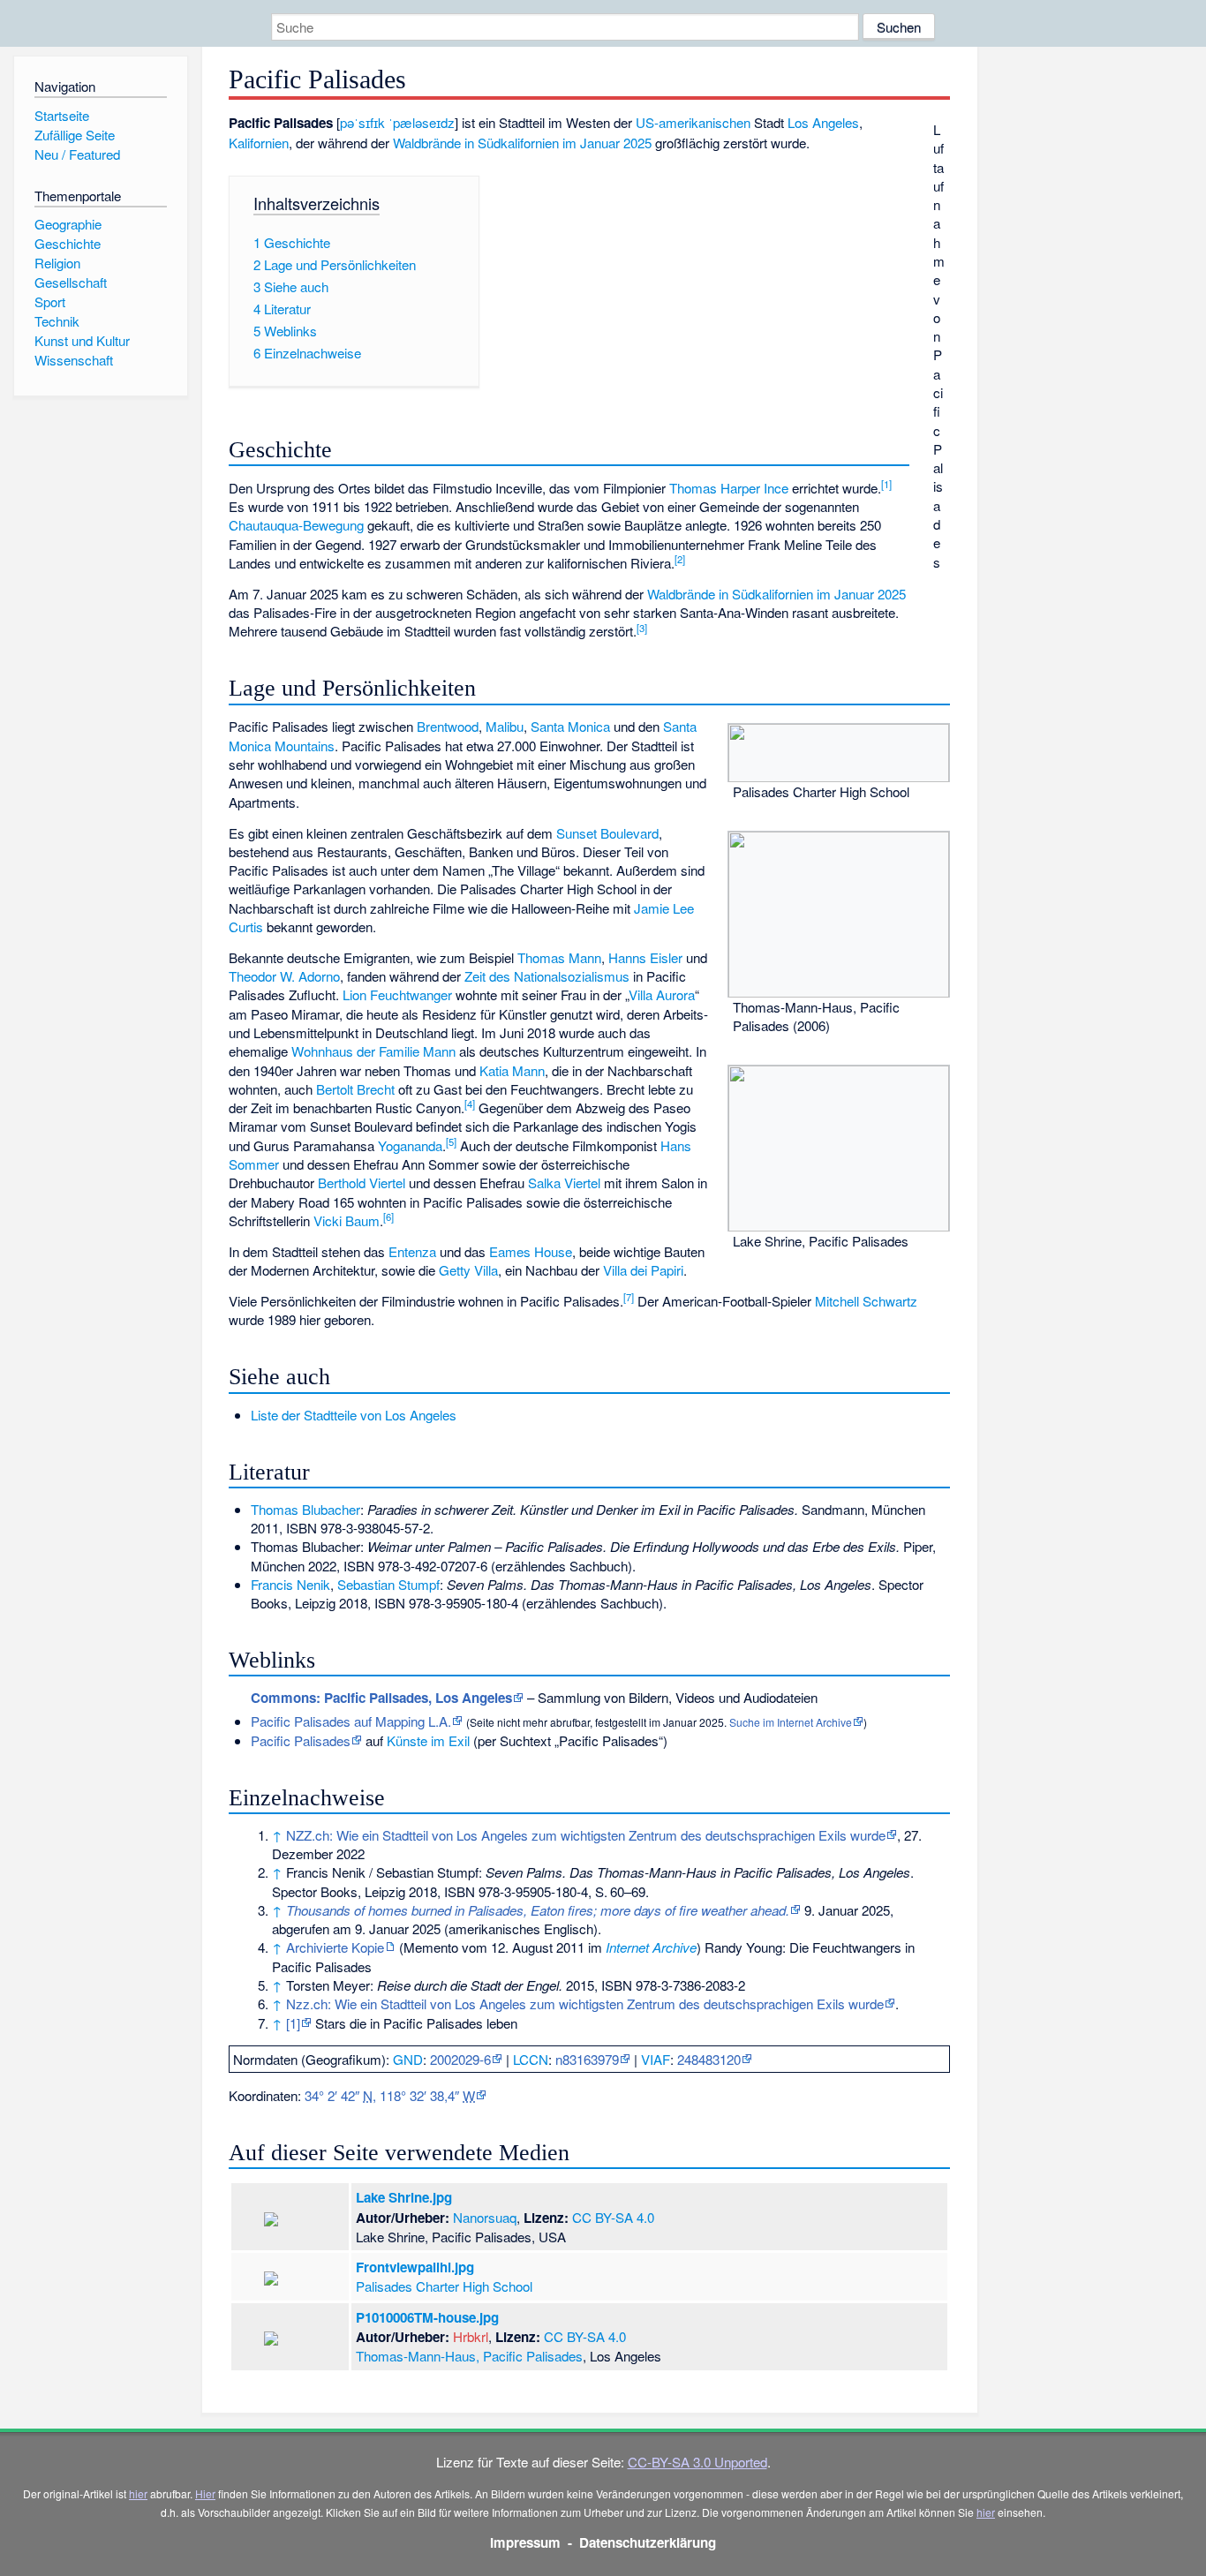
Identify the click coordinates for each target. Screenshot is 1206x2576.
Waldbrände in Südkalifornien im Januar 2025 (522, 143)
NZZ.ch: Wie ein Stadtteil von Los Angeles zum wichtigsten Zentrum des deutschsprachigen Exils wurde (586, 1835)
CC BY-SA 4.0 (613, 2217)
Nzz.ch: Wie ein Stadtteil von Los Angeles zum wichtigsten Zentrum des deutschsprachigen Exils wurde (585, 2004)
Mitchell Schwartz (866, 1301)
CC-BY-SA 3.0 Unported (697, 2462)
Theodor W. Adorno (284, 976)
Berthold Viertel (362, 1183)
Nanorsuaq (485, 2217)
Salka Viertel (564, 1183)
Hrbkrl (471, 2336)
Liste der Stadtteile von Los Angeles (354, 1415)
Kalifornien (259, 143)
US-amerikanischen (693, 122)
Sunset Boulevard (607, 833)
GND (408, 2059)
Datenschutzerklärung (648, 2542)
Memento (431, 1947)
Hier (205, 2493)
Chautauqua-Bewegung (296, 525)
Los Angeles (823, 122)
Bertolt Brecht (355, 1089)
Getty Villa (468, 1270)
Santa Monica (570, 726)
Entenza (412, 1251)
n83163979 (587, 2059)
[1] (293, 2023)
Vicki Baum (347, 1220)
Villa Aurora (662, 994)
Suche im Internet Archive (791, 1722)
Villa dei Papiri (643, 1270)
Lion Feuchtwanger (397, 994)
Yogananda (410, 1145)
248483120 (709, 2059)
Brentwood (448, 726)
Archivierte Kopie (335, 1947)
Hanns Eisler (645, 957)
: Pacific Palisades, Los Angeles (381, 1698)
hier (138, 2493)
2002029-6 (460, 2059)
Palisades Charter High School (444, 2286)
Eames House (531, 1251)
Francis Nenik (290, 1584)
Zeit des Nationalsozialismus (547, 976)
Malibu (505, 726)
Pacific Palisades (301, 1740)
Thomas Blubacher (305, 1509)
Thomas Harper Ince (729, 488)
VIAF (656, 2059)
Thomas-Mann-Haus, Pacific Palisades (469, 2356)
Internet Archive (651, 1947)
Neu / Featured (77, 154)
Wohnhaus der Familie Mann (373, 1051)
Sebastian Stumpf (388, 1584)
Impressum (525, 2542)
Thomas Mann (559, 957)
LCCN (531, 2059)
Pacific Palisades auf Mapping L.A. (351, 1721)
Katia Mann (512, 1070)
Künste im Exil (428, 1740)
